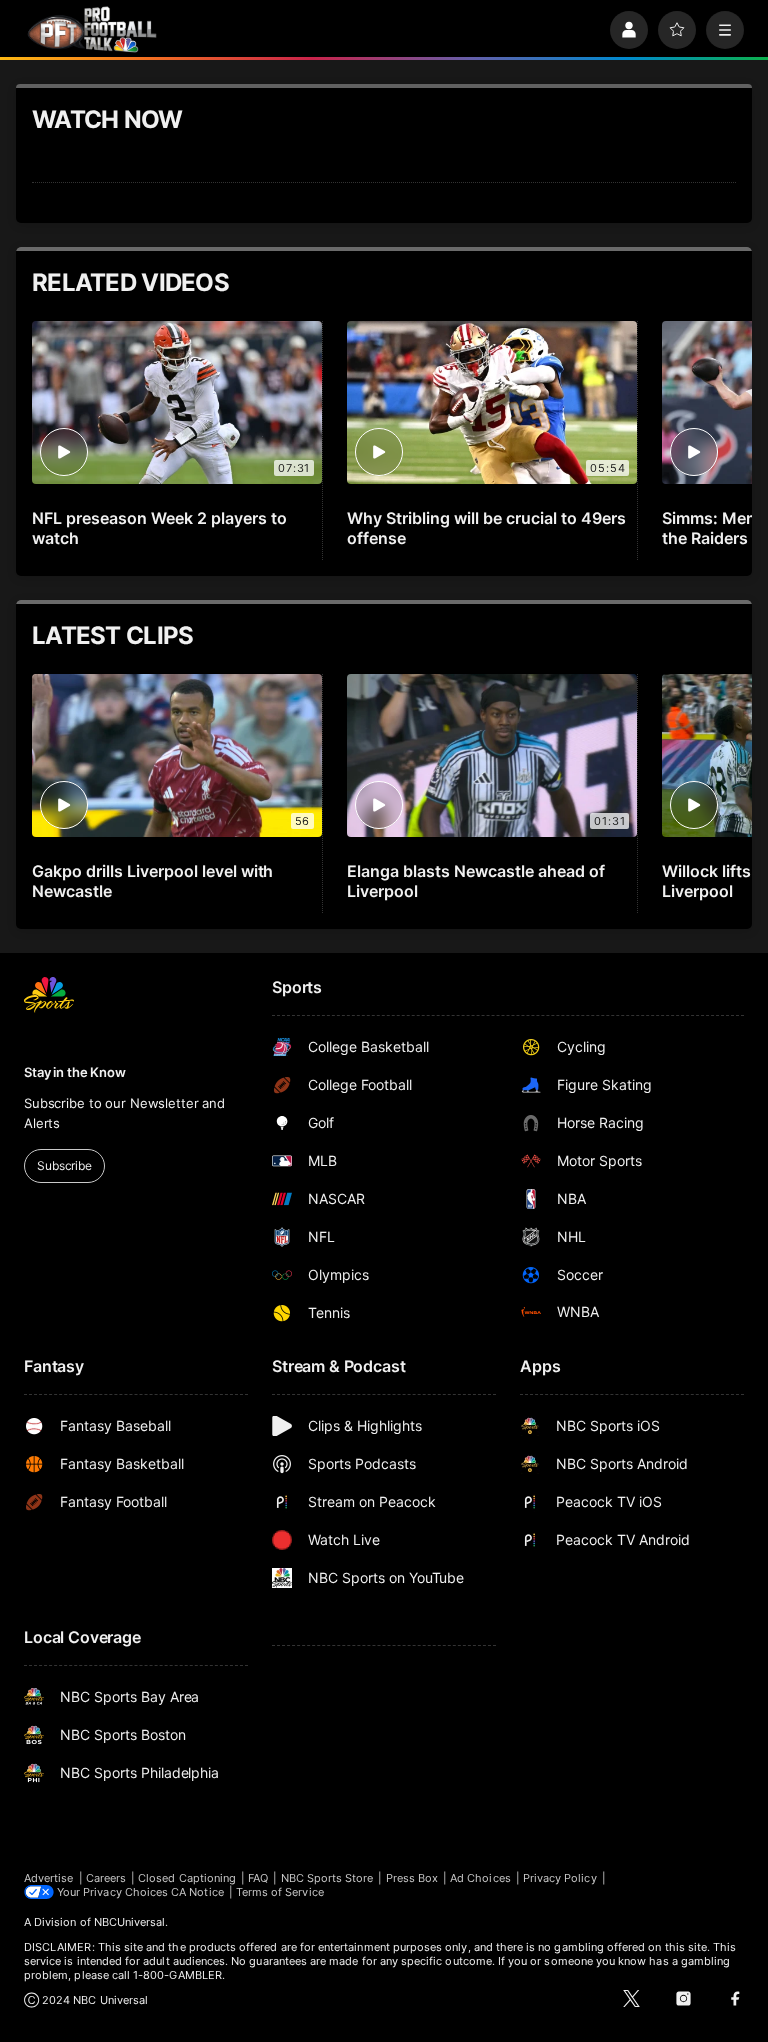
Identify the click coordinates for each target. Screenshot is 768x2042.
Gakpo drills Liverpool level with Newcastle (152, 881)
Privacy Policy (560, 1878)
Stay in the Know (75, 1072)
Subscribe (64, 1165)
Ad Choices (480, 1878)
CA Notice (197, 1892)
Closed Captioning (187, 1878)
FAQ (258, 1878)
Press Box (412, 1878)
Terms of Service (280, 1892)
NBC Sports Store (327, 1878)
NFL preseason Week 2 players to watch (159, 528)
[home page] (92, 29)
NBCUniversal (130, 1922)
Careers (106, 1878)
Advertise (49, 1878)
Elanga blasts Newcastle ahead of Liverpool (476, 881)
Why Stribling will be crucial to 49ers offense (486, 528)
